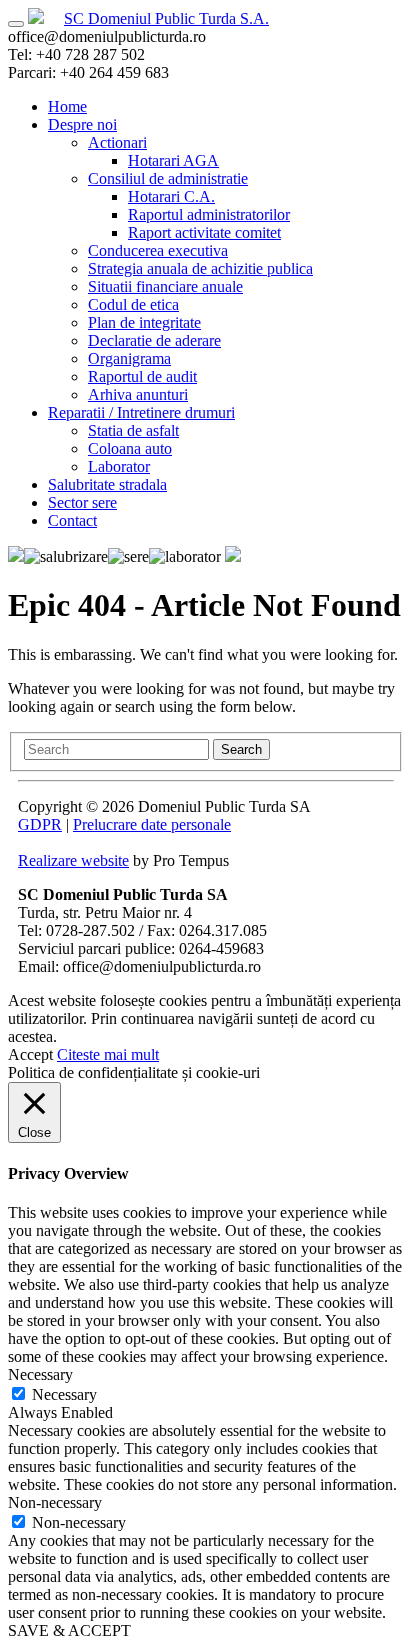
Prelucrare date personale (152, 824)
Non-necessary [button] (55, 1502)
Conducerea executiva (158, 250)
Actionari (117, 142)
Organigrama (129, 358)
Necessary (64, 1394)
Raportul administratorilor (209, 214)
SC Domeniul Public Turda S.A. (166, 18)
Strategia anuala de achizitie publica (200, 268)
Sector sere (82, 502)
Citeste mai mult (108, 1054)
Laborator (119, 466)
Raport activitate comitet (204, 232)
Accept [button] (30, 1054)
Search (241, 749)
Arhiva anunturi (138, 394)
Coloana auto (130, 448)
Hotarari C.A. (171, 196)
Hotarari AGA (173, 160)
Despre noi (82, 124)
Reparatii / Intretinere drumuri (141, 412)
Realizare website (73, 860)
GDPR (40, 824)
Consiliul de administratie (168, 178)
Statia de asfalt (133, 430)
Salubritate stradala (107, 484)
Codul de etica (133, 304)
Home (67, 106)
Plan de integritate (144, 322)
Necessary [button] (40, 1374)
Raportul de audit (142, 376)
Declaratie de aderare (154, 340)
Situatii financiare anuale (165, 286)
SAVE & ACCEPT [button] (69, 1630)
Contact (72, 520)
